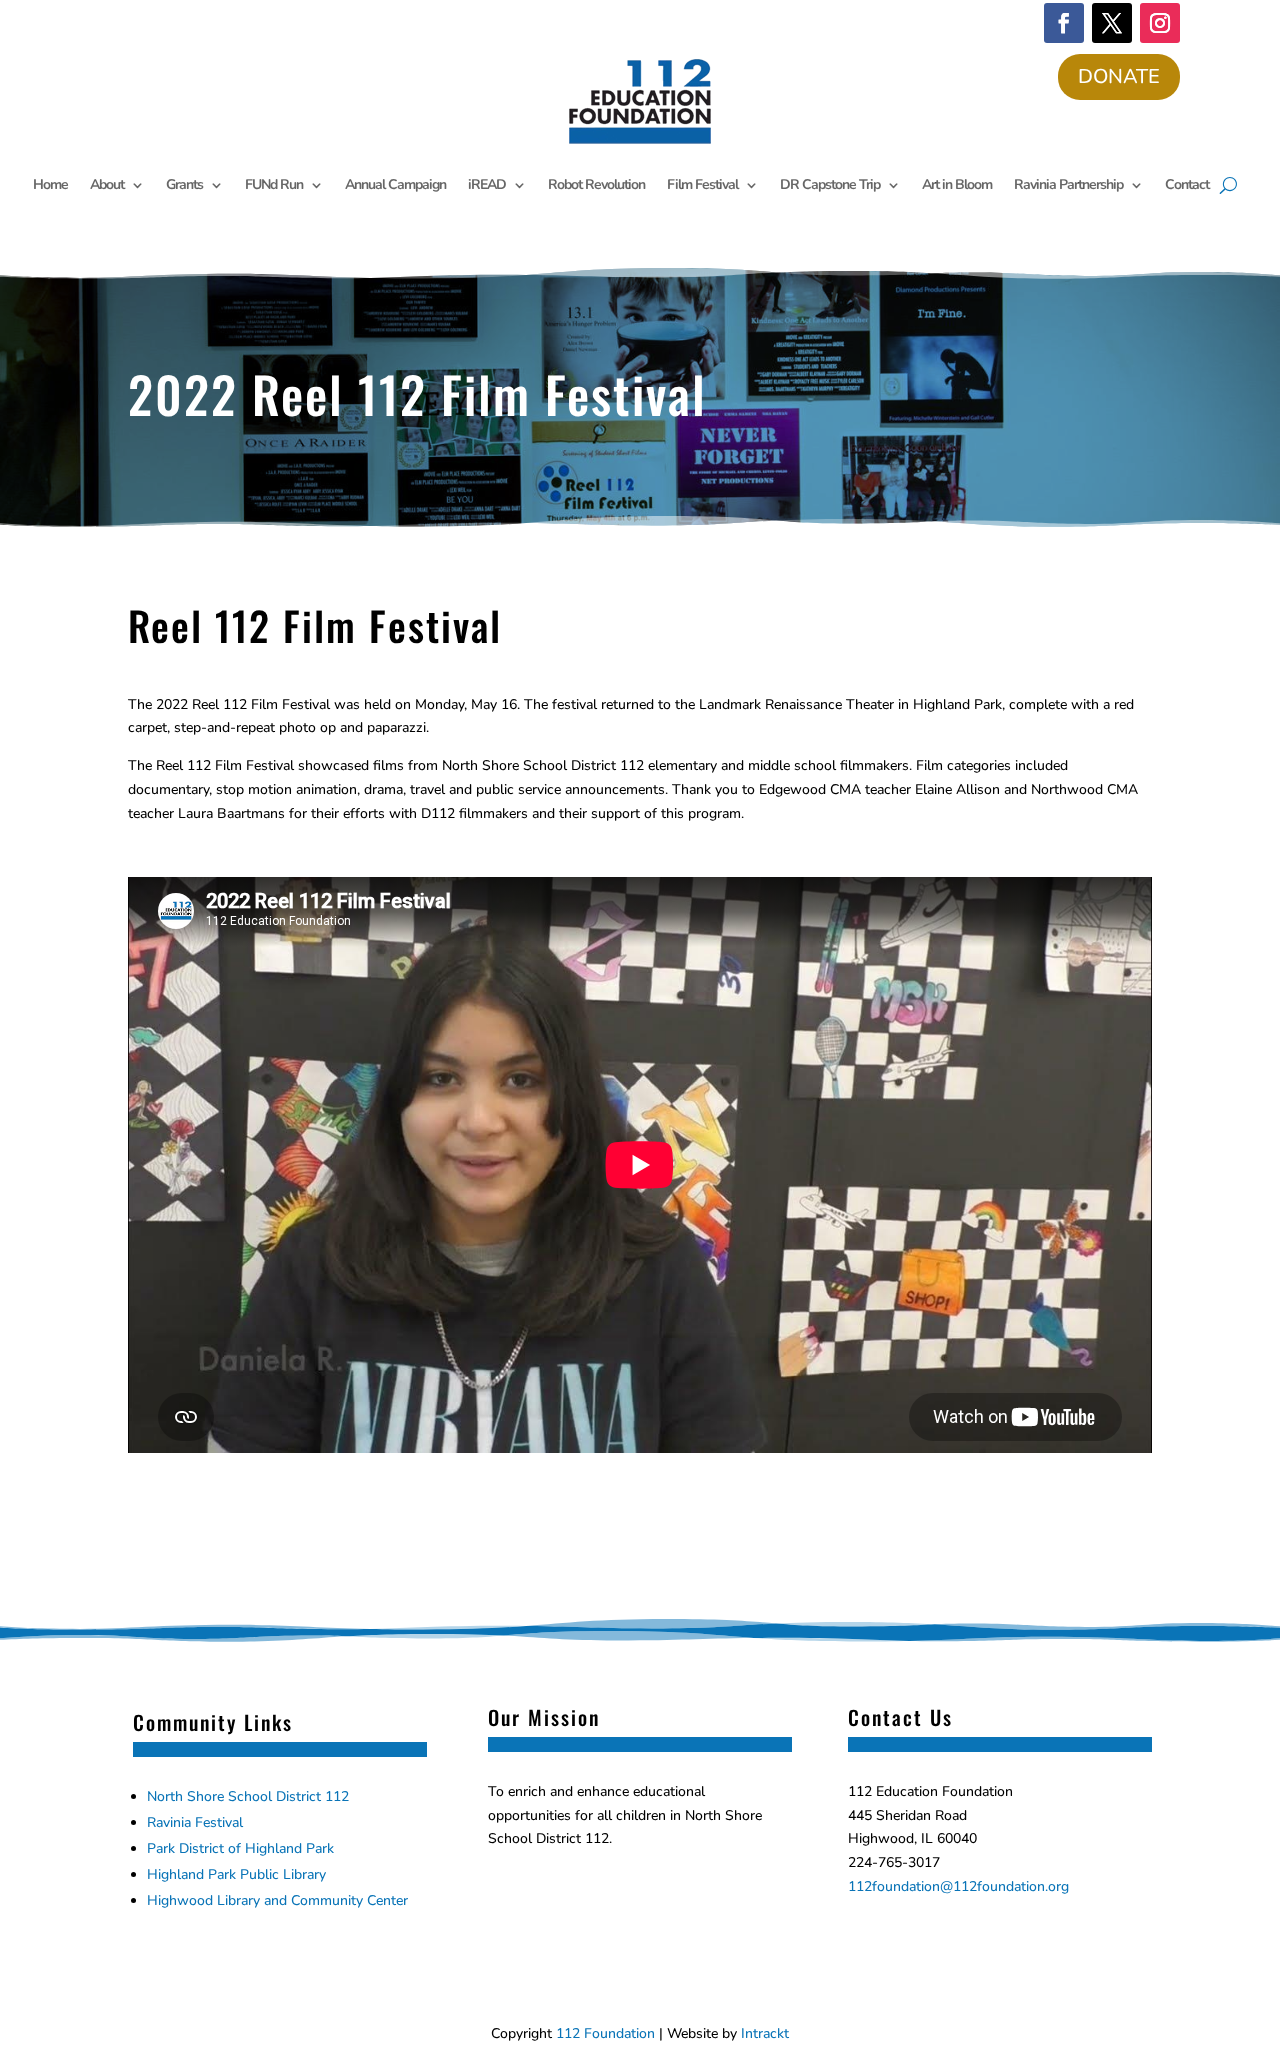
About (107, 184)
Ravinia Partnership (1068, 184)
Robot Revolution (596, 184)
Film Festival (702, 184)
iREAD (487, 184)
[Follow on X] (1112, 23)
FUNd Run (274, 184)
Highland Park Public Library (236, 1874)
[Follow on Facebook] (1064, 23)
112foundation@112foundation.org (958, 1886)
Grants (184, 184)
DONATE (1119, 76)
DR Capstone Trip (830, 184)
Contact (1187, 184)
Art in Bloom (957, 184)
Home (50, 184)
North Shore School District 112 (248, 1796)
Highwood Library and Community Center (277, 1900)
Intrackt (765, 2033)
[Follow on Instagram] (1160, 23)
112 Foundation (605, 2033)
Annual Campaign (395, 184)
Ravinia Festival (195, 1822)
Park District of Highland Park (240, 1848)
